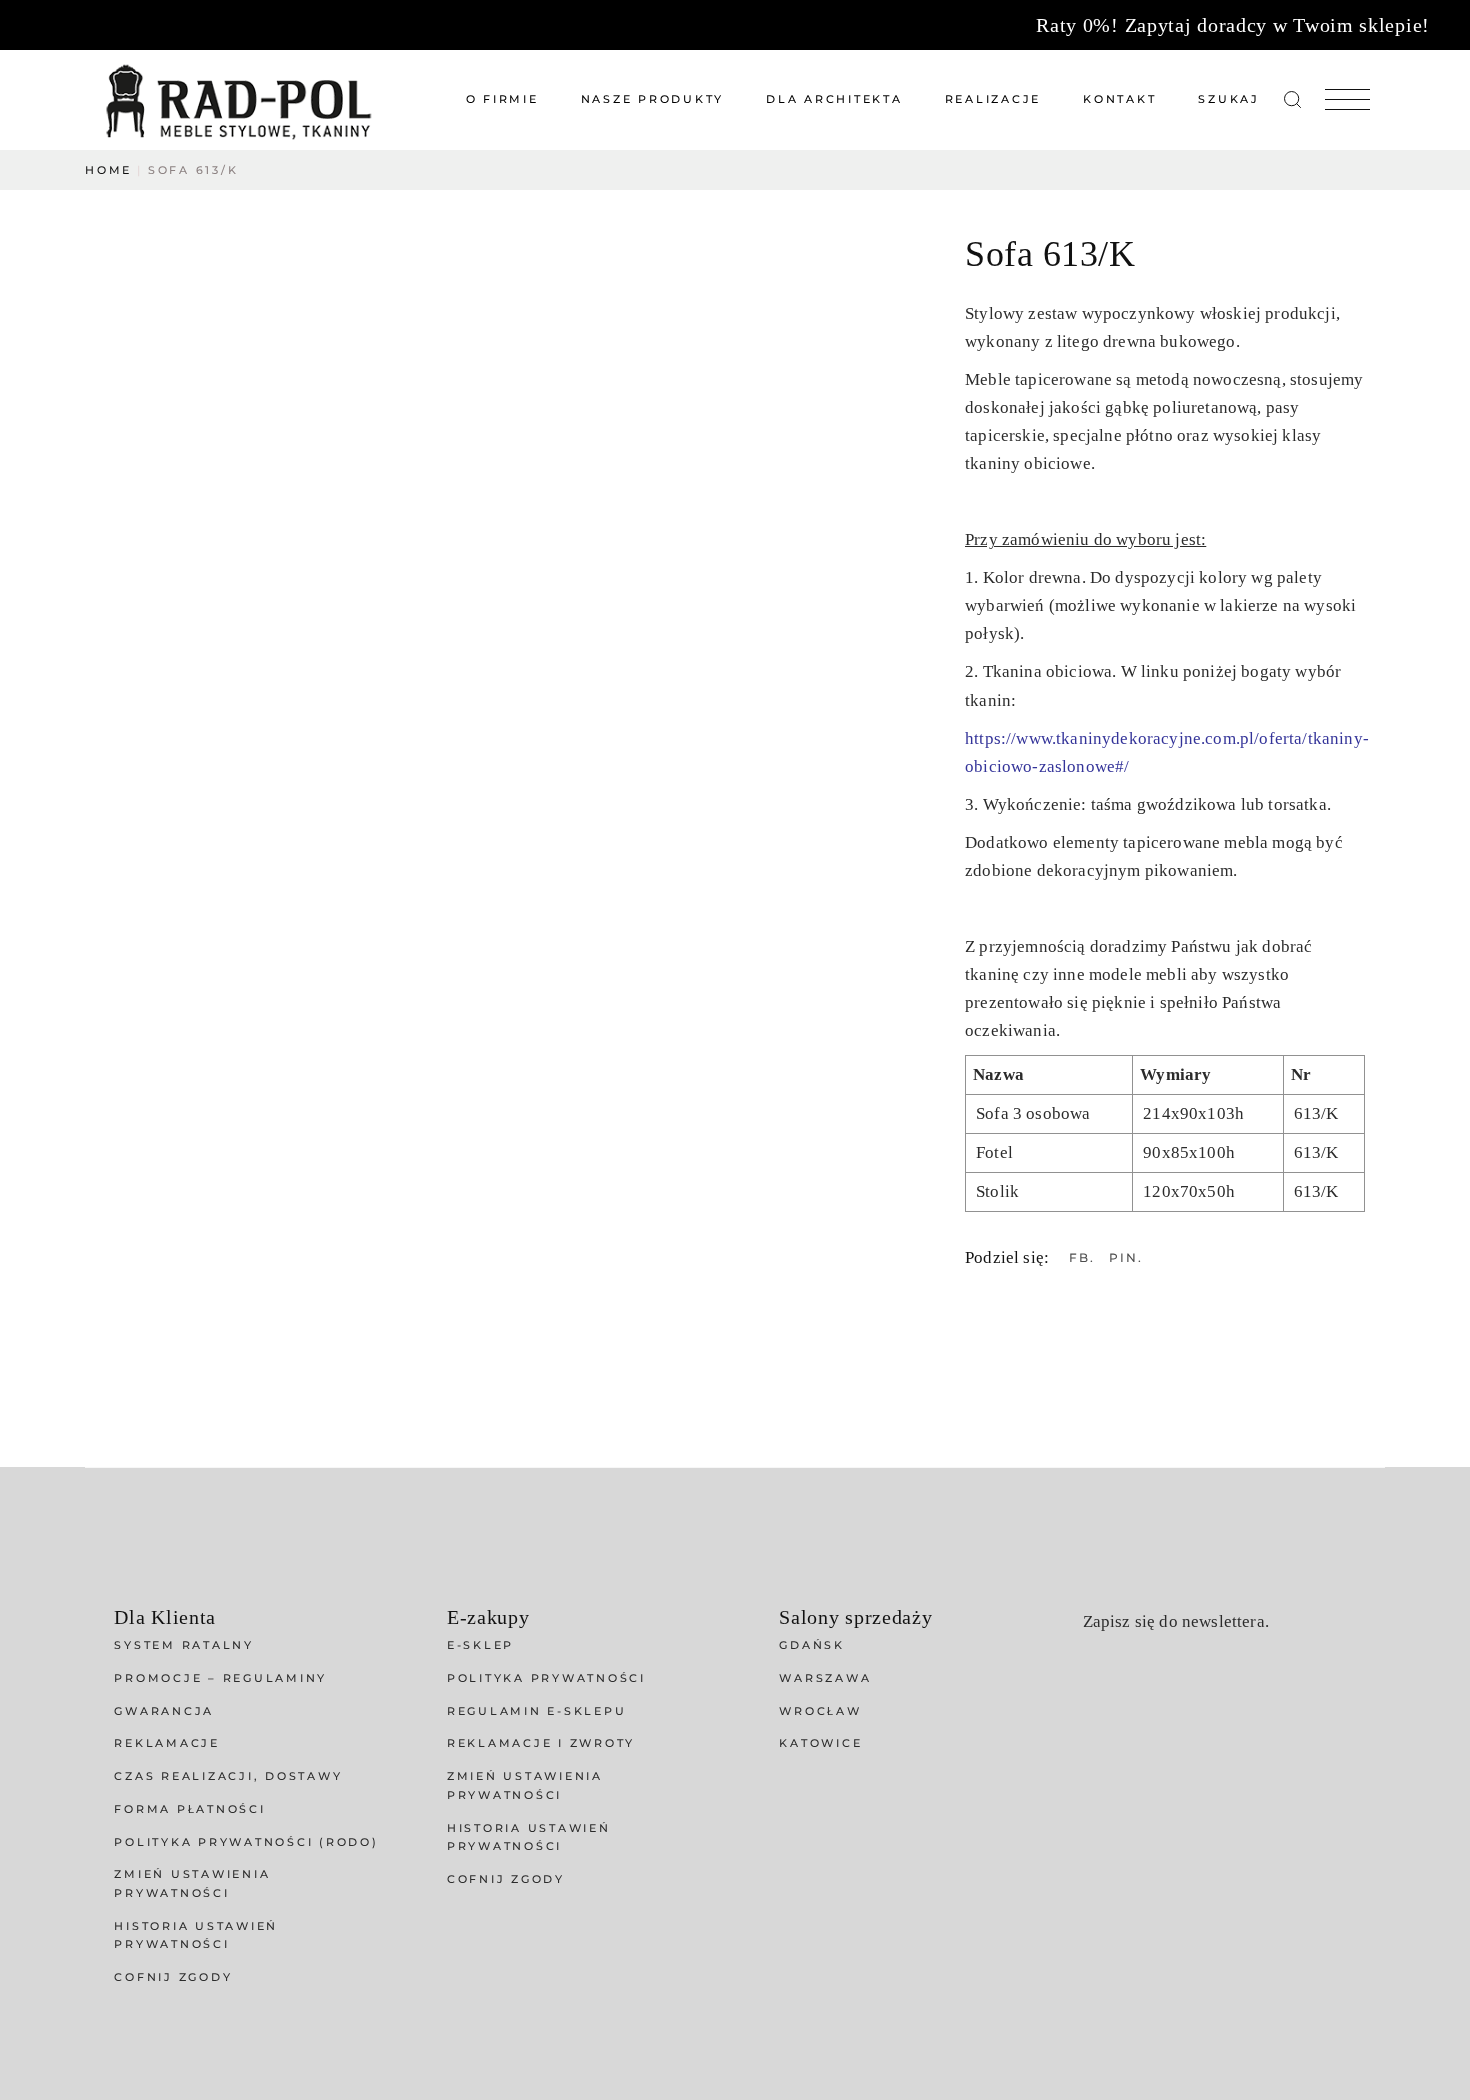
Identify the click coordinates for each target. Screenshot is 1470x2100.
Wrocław (820, 1711)
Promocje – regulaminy (220, 1678)
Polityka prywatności (546, 1678)
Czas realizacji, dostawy (228, 1776)
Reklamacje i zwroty (541, 1743)
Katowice (820, 1743)
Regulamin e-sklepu (537, 1711)
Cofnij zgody (173, 1977)
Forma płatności (189, 1809)
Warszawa (825, 1678)
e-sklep (480, 1645)
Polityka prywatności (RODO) (246, 1842)
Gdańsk (812, 1645)
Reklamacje (167, 1743)
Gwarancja (164, 1711)
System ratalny (184, 1645)
